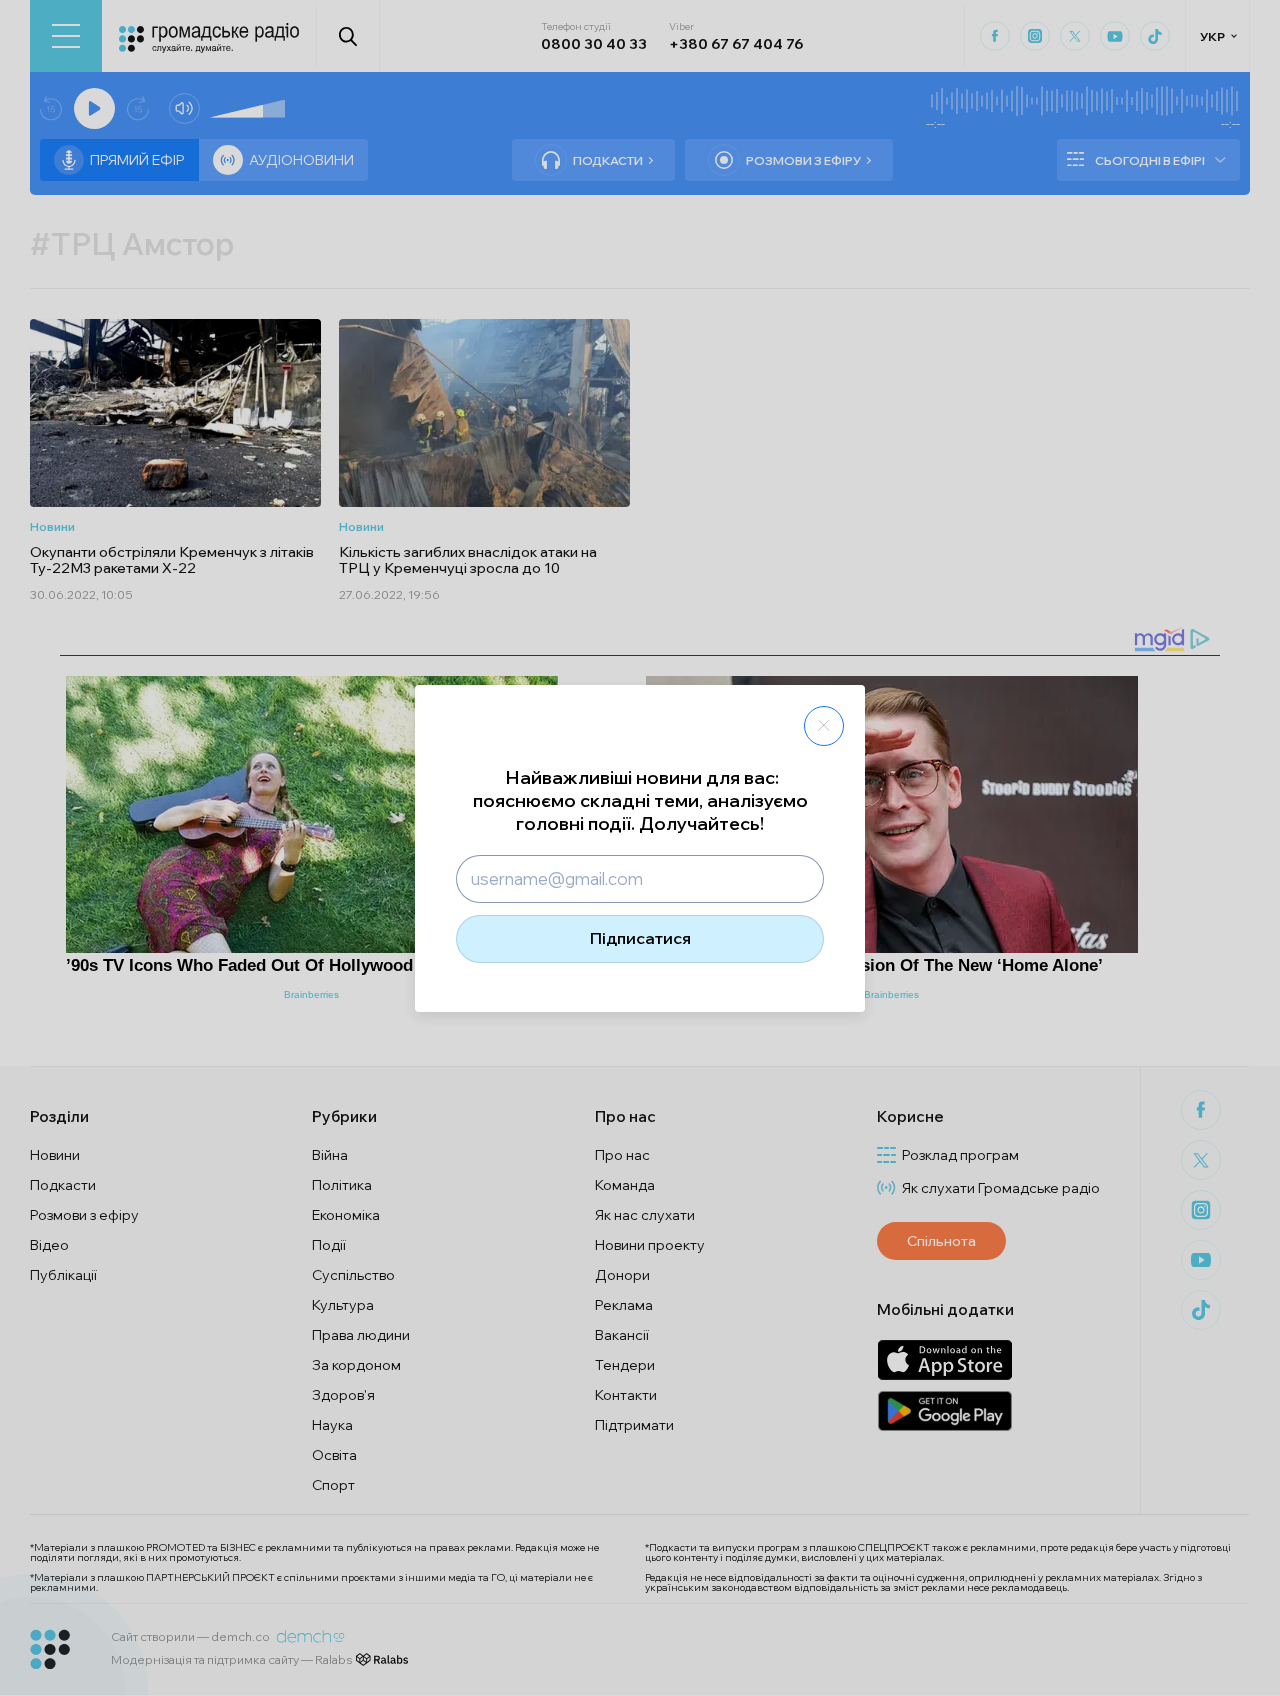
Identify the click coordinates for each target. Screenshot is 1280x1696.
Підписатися (640, 938)
